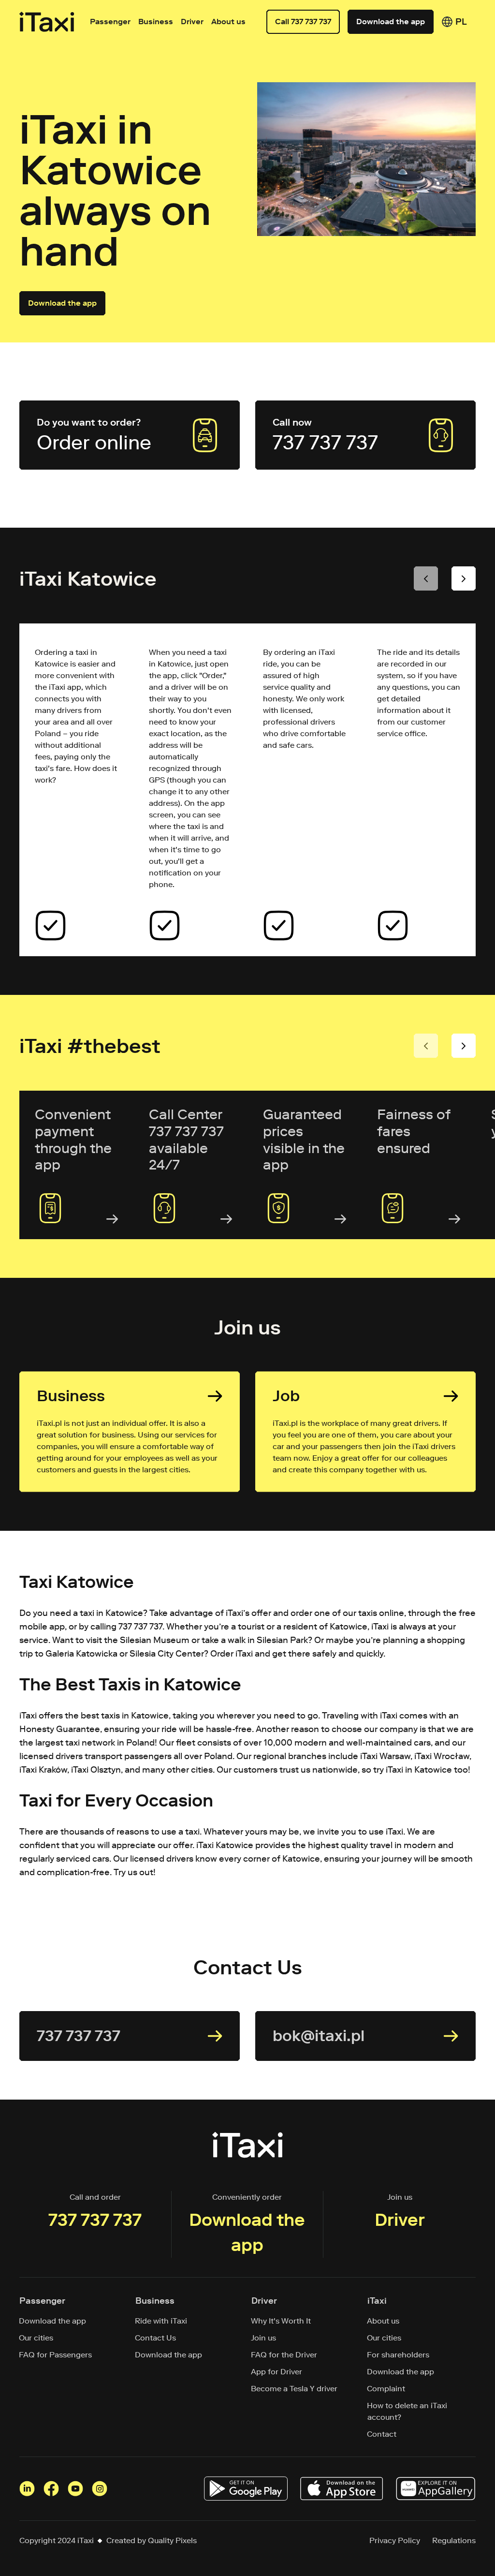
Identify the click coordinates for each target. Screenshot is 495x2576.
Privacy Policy (395, 2540)
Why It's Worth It (281, 2321)
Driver (192, 22)
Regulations (454, 2540)
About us (383, 2321)
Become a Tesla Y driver (294, 2389)
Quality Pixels (172, 2540)
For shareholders (398, 2355)
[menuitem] (461, 22)
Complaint (386, 2389)
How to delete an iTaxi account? (407, 2411)
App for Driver (277, 2372)
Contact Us (156, 2338)
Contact (382, 2434)
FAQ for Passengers (56, 2355)
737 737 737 (95, 2220)
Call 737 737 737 (303, 22)
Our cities (36, 2338)
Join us (264, 2338)
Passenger (110, 22)
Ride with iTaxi (161, 2321)
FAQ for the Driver (284, 2355)
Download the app (391, 22)
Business (156, 22)
